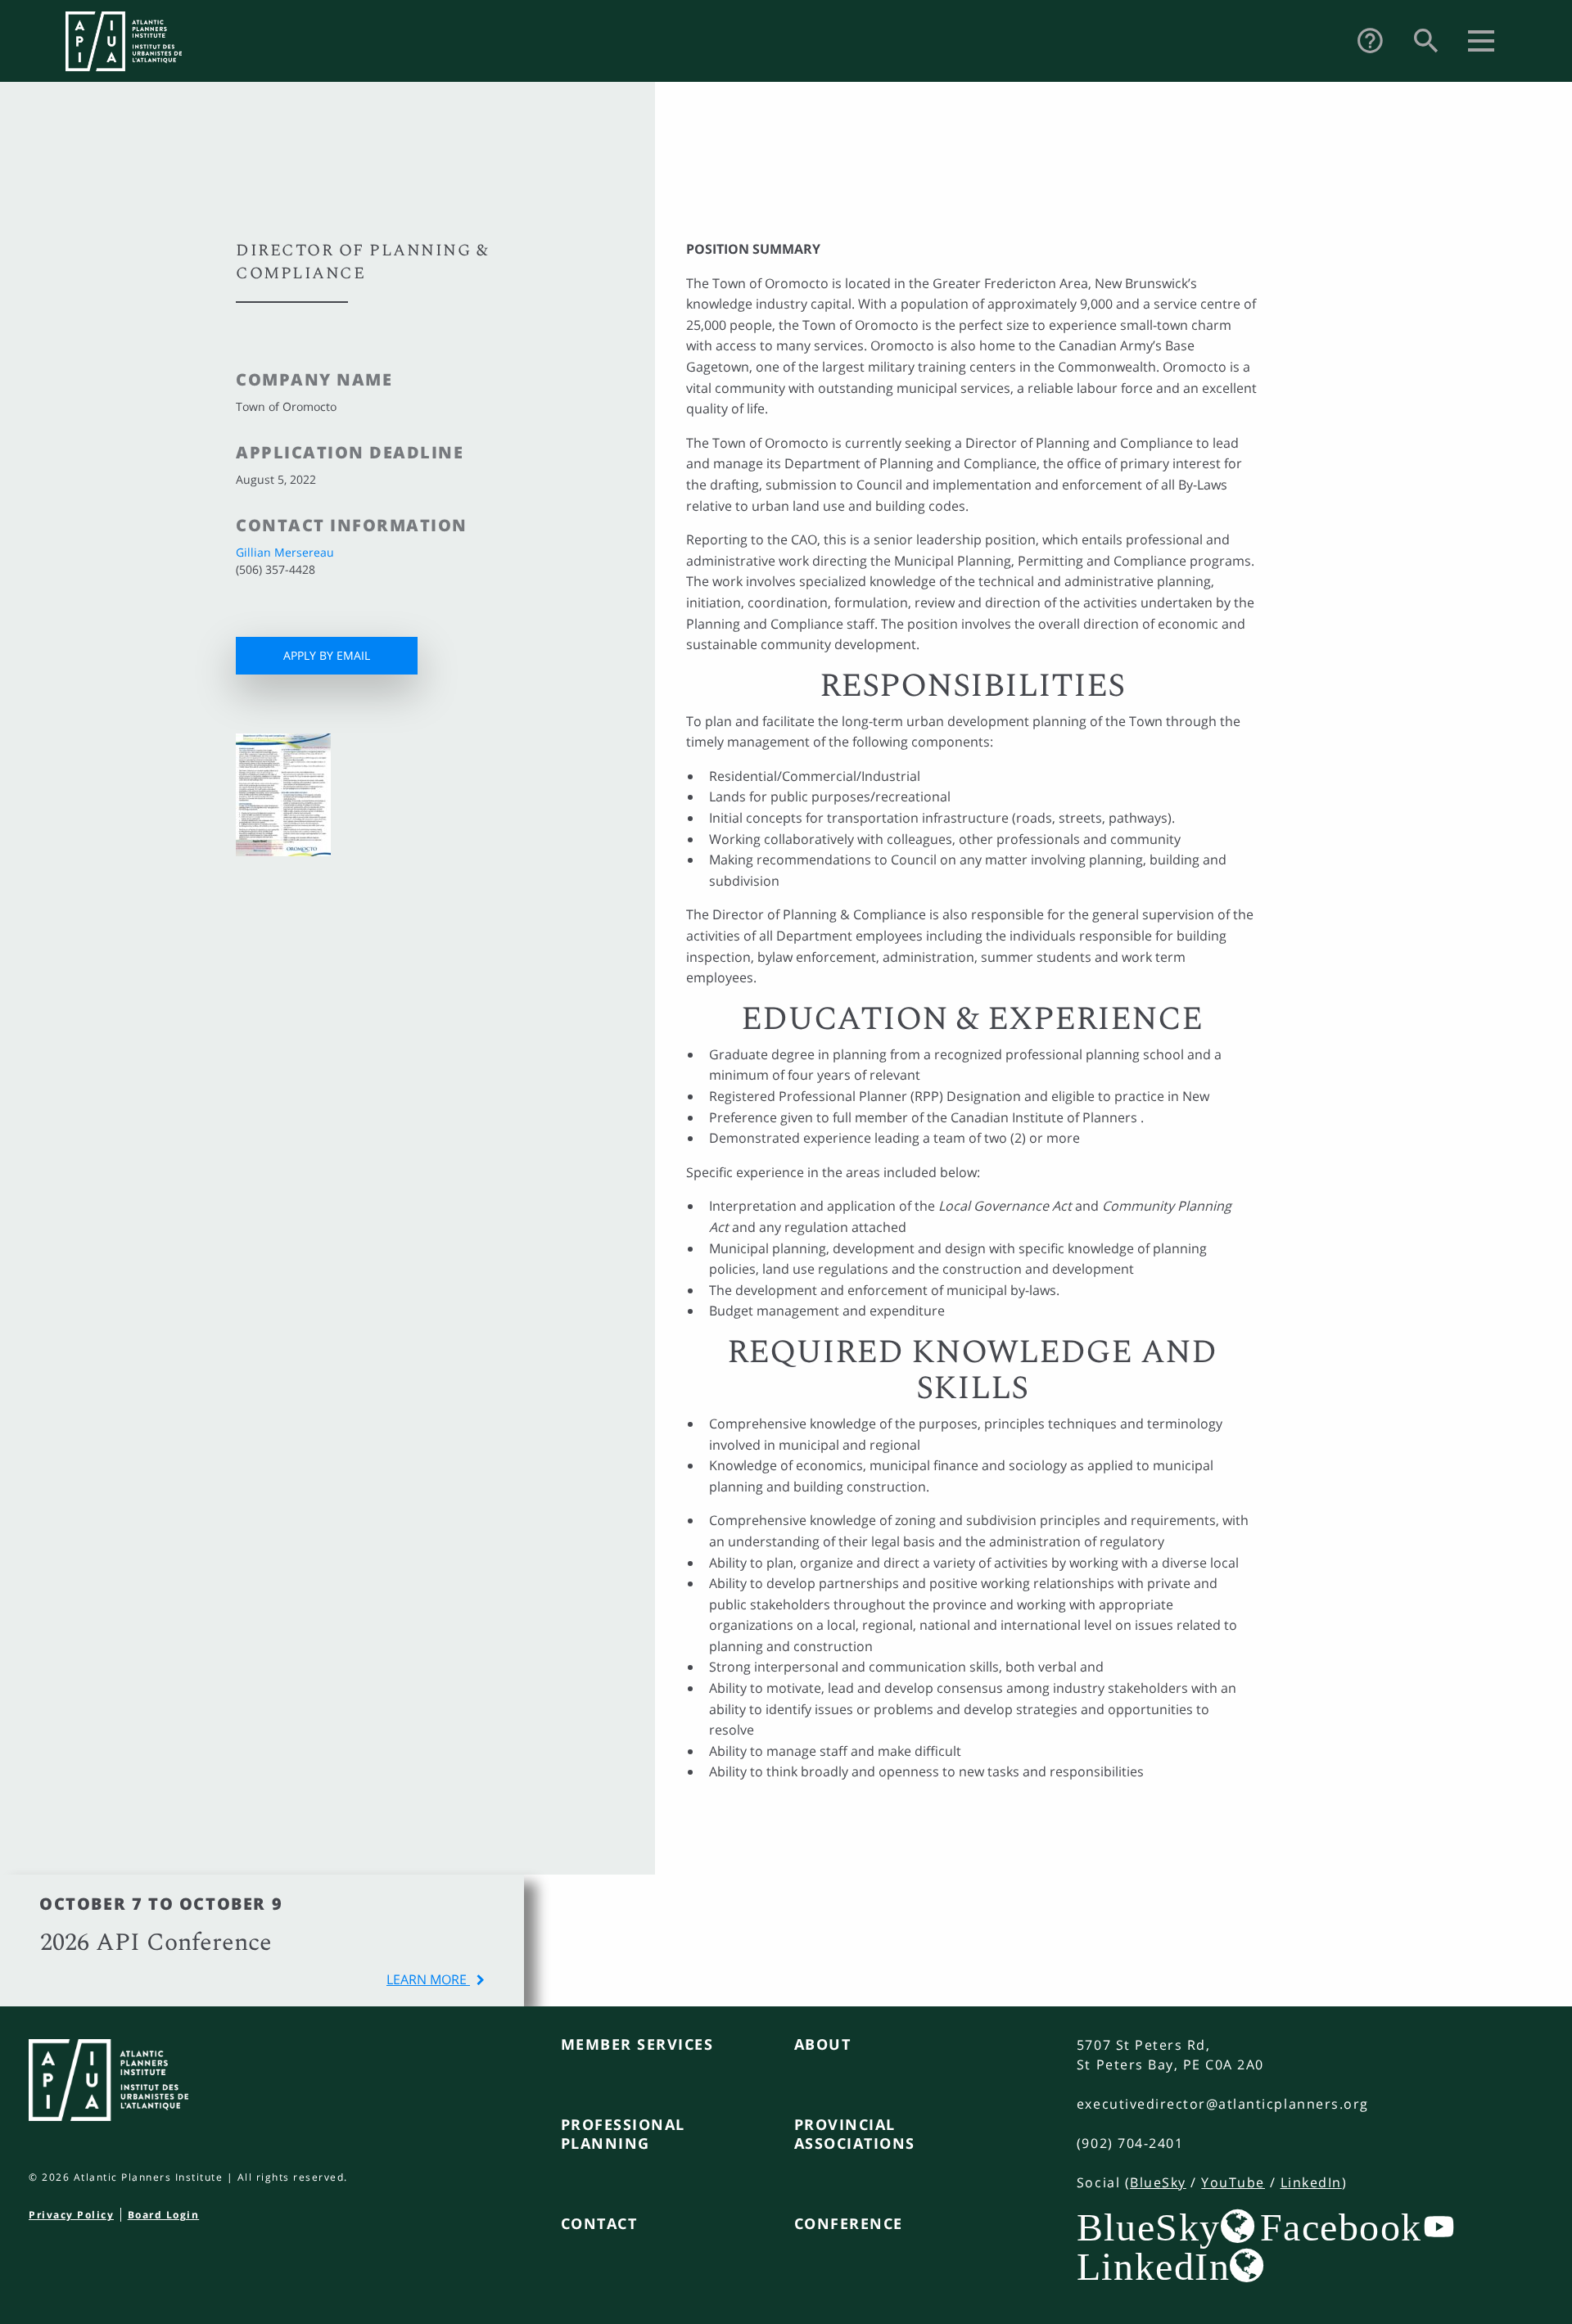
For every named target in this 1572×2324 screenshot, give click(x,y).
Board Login (164, 2215)
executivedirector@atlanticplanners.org (1223, 2104)
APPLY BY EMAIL (327, 655)
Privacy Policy (71, 2215)
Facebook (1341, 2227)
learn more (428, 1979)
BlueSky (1158, 2182)
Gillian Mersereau (285, 552)
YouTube (1233, 2182)
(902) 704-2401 (1130, 2143)
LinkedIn (1311, 2182)
